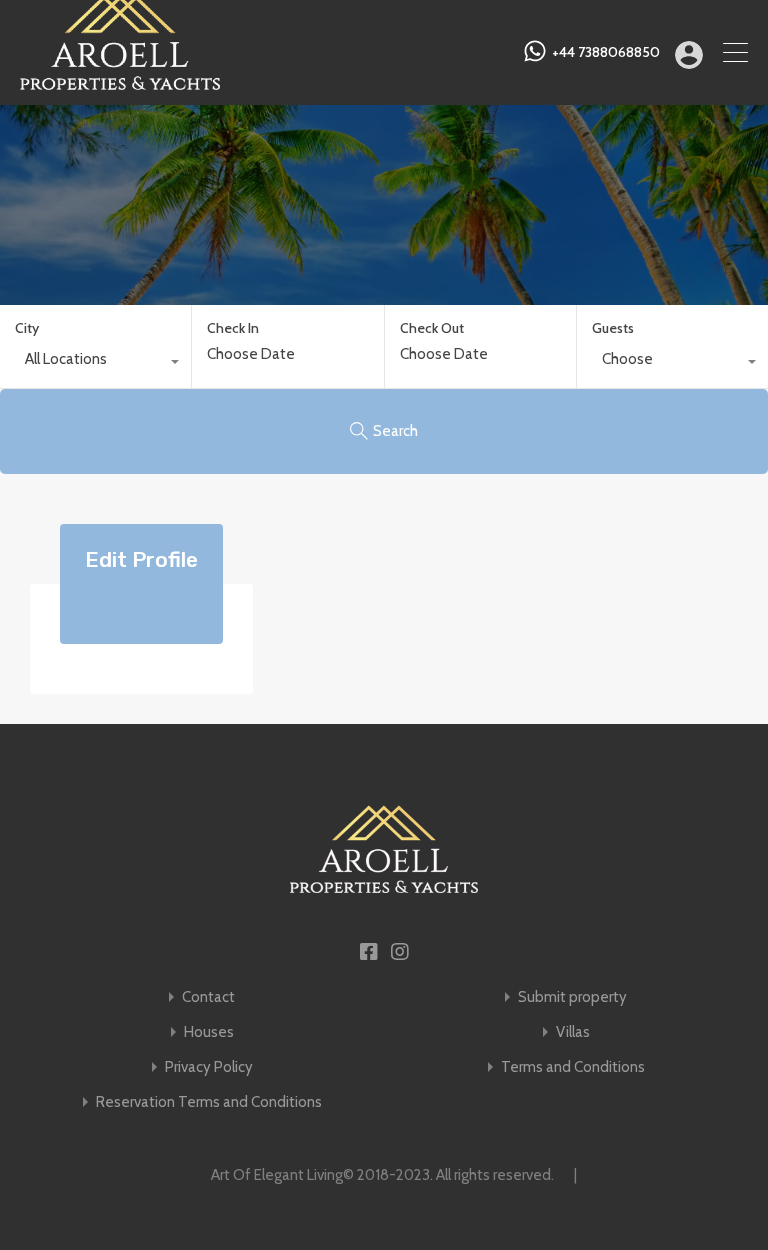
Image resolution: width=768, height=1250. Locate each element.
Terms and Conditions (573, 1067)
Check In (233, 328)
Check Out (432, 328)
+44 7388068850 (606, 52)
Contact (208, 997)
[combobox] (95, 364)
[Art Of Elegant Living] (120, 81)
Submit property (572, 997)
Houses (209, 1032)
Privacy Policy (209, 1067)
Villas (573, 1032)
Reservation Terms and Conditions (209, 1102)
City (27, 328)
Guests (613, 328)
